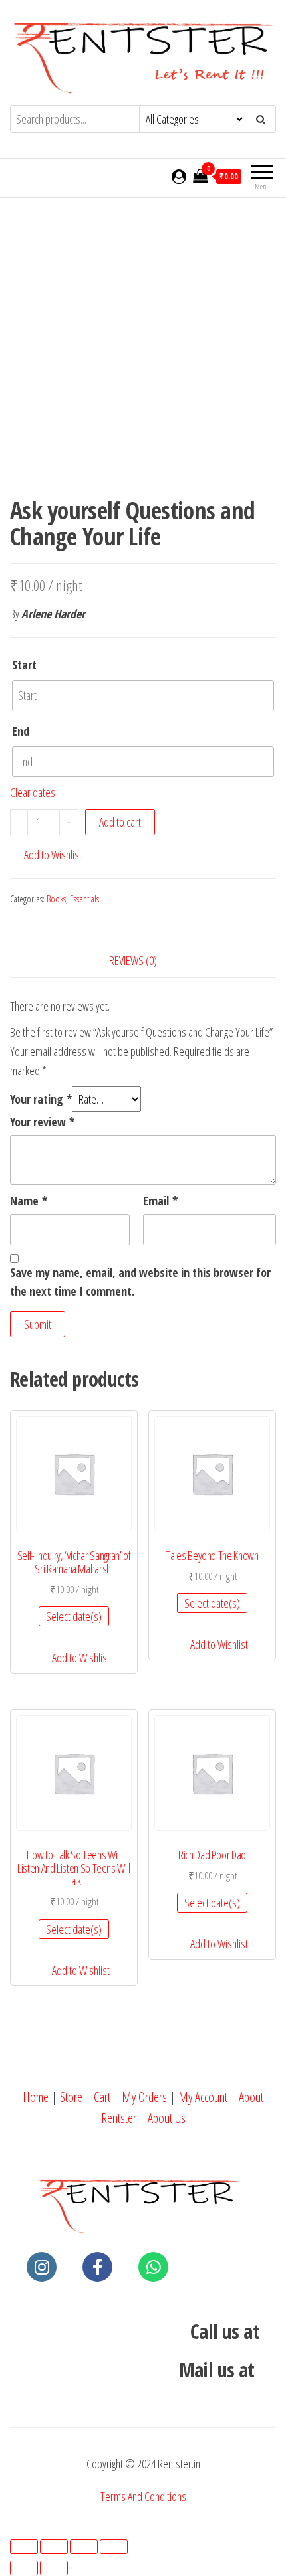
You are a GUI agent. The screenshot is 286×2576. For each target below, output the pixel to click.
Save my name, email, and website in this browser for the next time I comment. (140, 1282)
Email (160, 1201)
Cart (102, 2097)
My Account (203, 2097)
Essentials (84, 899)
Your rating (41, 1099)
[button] (46, 855)
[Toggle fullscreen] (84, 2547)
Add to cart (120, 822)
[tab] (143, 961)
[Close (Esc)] (24, 2547)
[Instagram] (42, 2267)
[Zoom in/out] (114, 2547)
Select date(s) (74, 1616)
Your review (42, 1122)
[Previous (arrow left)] (24, 2568)
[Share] (54, 2547)
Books (56, 899)
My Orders (144, 2097)
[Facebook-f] (97, 2267)
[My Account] (179, 176)
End (21, 731)
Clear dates (33, 792)
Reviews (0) (133, 960)
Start (24, 665)
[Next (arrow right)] (54, 2568)
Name (29, 1201)
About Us (167, 2118)
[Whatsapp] (153, 2267)
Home (36, 2097)
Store (71, 2097)
